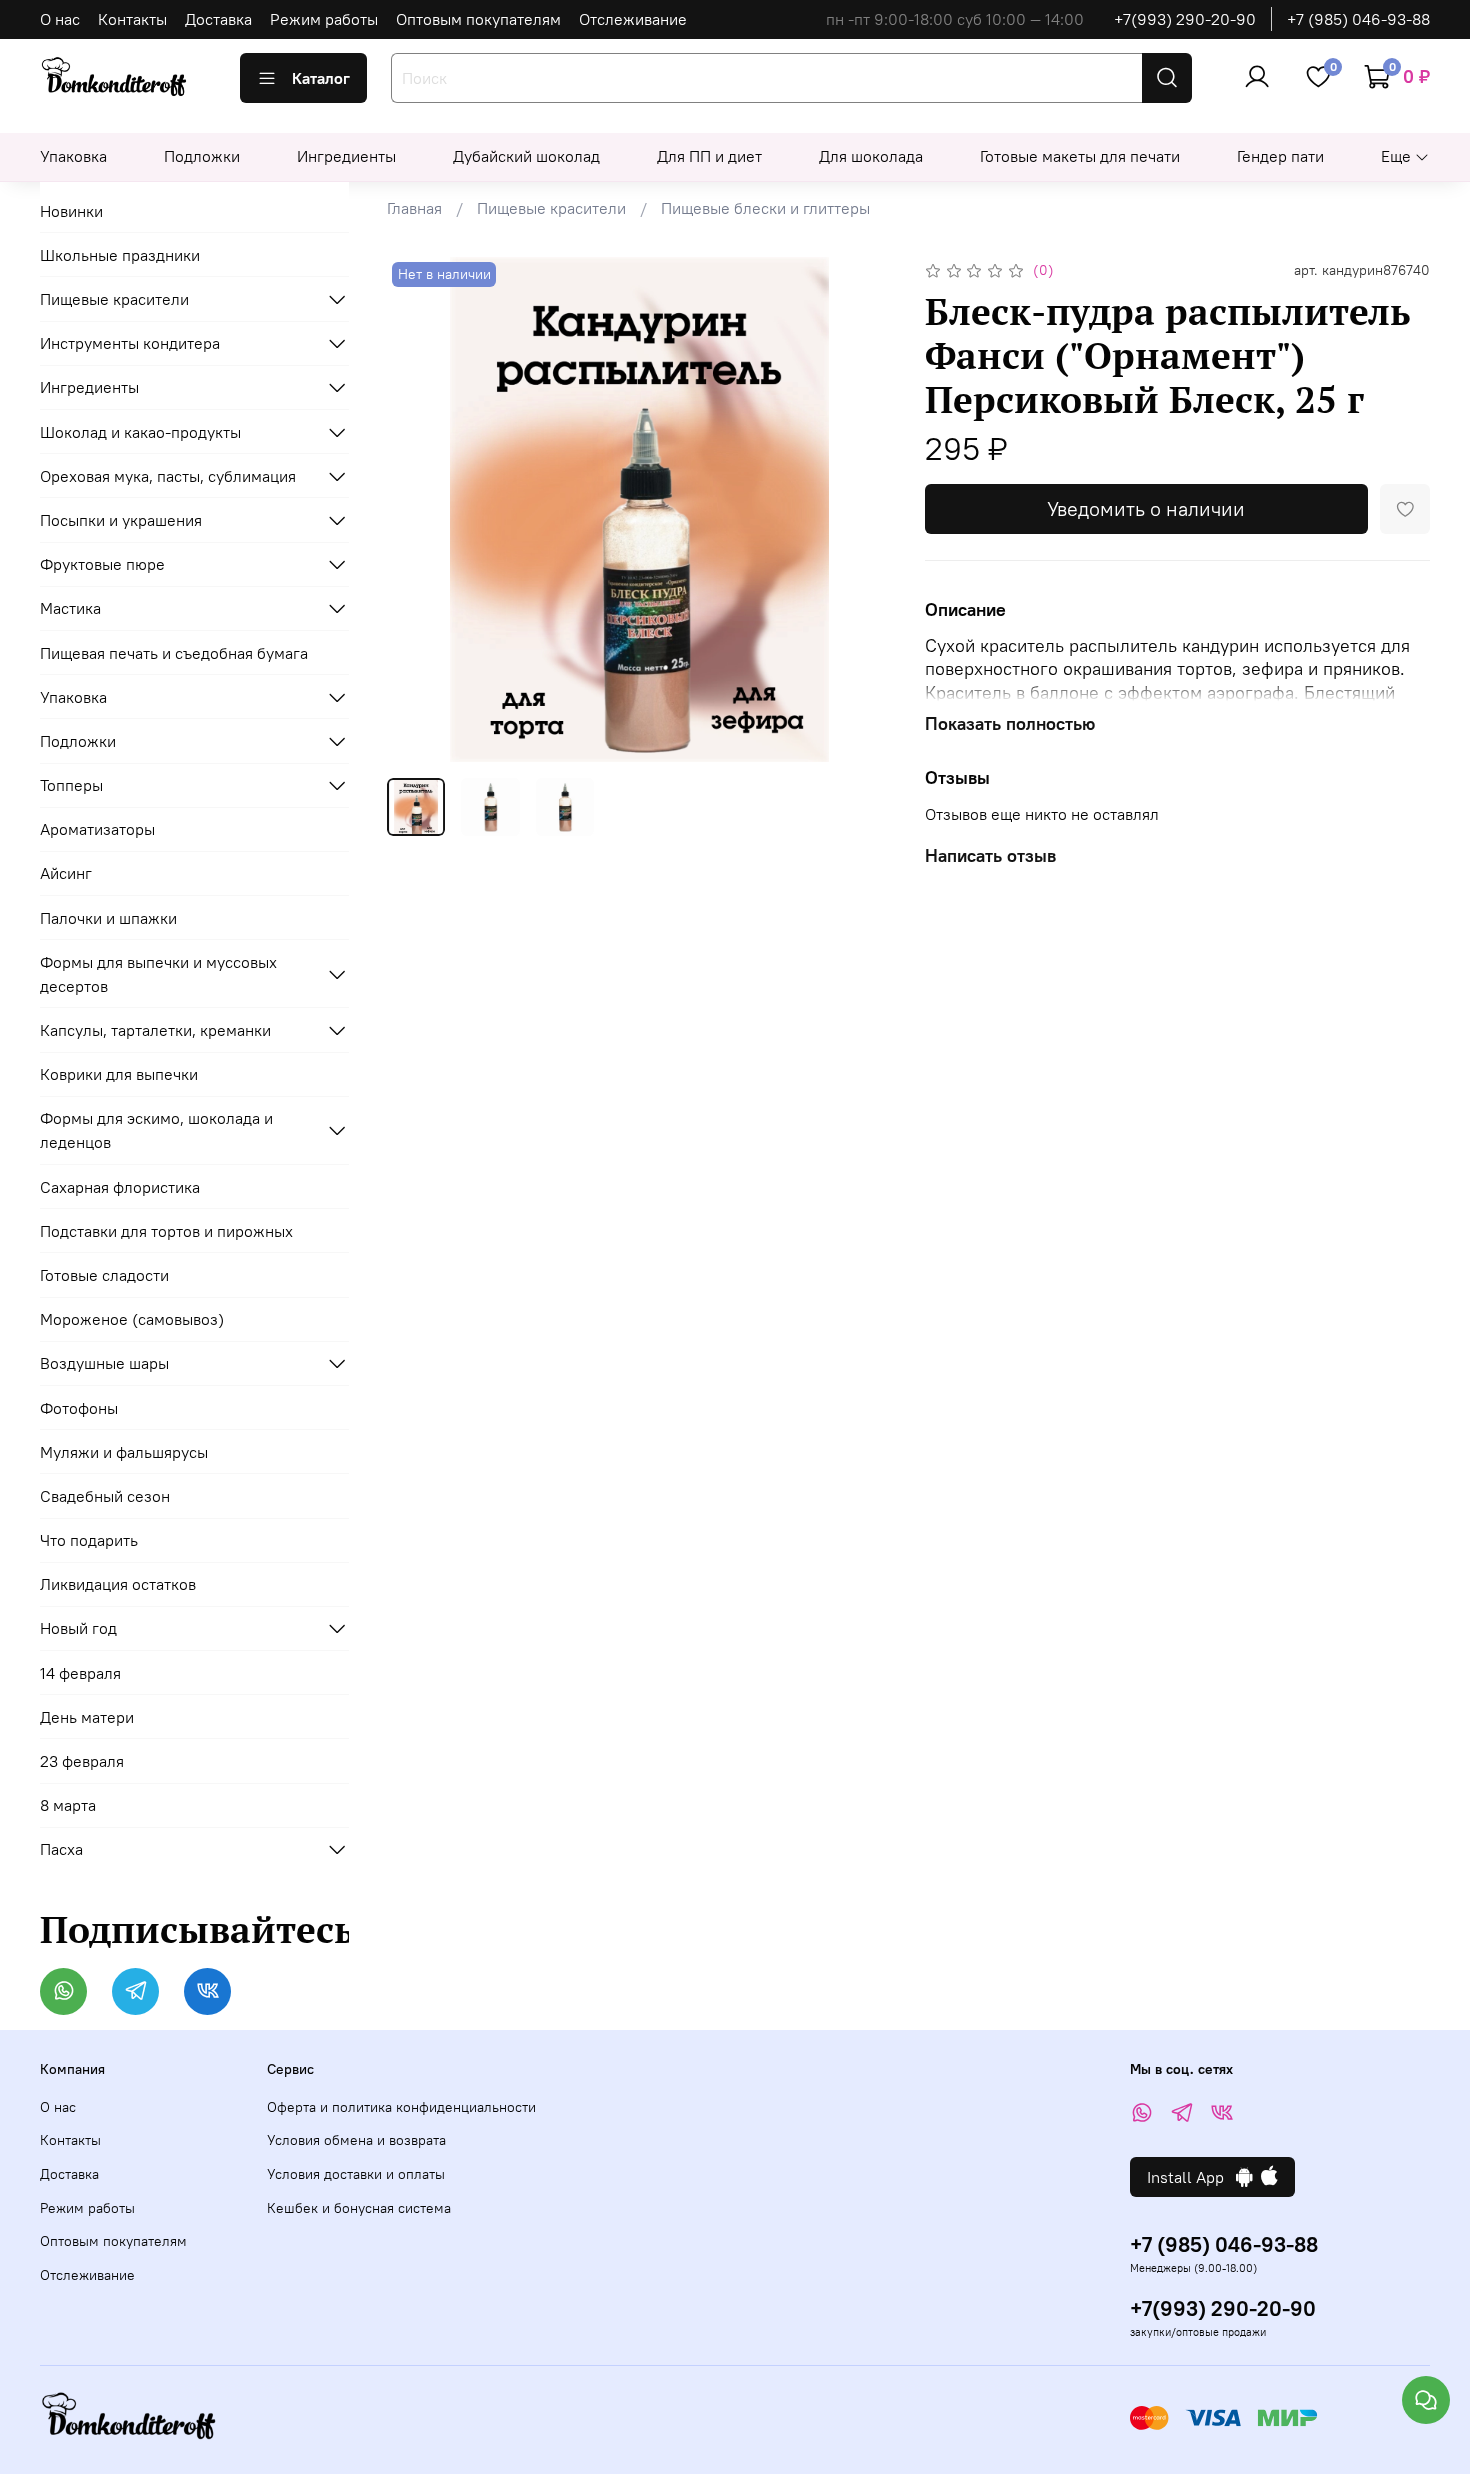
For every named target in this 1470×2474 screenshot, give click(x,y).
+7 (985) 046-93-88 (1358, 19)
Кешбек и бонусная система (359, 2208)
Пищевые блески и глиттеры (765, 208)
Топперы (71, 785)
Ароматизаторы (97, 829)
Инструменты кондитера (130, 343)
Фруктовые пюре (102, 564)
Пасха (61, 1849)
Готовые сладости (104, 1275)
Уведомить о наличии (1146, 508)
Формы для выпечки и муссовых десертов (158, 974)
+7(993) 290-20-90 (1185, 19)
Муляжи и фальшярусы (124, 1452)
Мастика (70, 608)
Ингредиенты (346, 156)
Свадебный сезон (105, 1496)
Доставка (218, 19)
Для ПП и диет (709, 156)
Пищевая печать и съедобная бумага (174, 653)
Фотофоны (79, 1408)
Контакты (132, 19)
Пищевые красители (551, 208)
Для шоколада (871, 156)
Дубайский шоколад (526, 156)
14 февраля (80, 1673)
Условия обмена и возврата (356, 2140)
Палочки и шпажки (108, 918)
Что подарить (89, 1540)
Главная (414, 208)
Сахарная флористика (120, 1187)
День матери (87, 1717)
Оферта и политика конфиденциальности (401, 2107)
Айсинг (66, 873)
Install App (1191, 2177)
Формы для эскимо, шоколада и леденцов (156, 1130)
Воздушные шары (104, 1363)
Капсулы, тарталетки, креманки (155, 1030)
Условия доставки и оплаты (356, 2174)
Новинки (71, 211)
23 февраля (82, 1761)
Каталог (321, 78)
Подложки (202, 156)
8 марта (68, 1805)
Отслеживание (633, 19)
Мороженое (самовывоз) (132, 1319)
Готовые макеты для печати (1080, 156)
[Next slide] (861, 510)
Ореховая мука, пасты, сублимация (168, 476)
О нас (60, 19)
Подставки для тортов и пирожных (166, 1231)
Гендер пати (1280, 156)
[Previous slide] (419, 510)
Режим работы (324, 19)
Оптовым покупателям (478, 19)
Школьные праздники (120, 255)
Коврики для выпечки (119, 1074)
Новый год (78, 1628)
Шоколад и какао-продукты (140, 432)
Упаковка (73, 156)
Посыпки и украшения (121, 520)
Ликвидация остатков (118, 1584)
